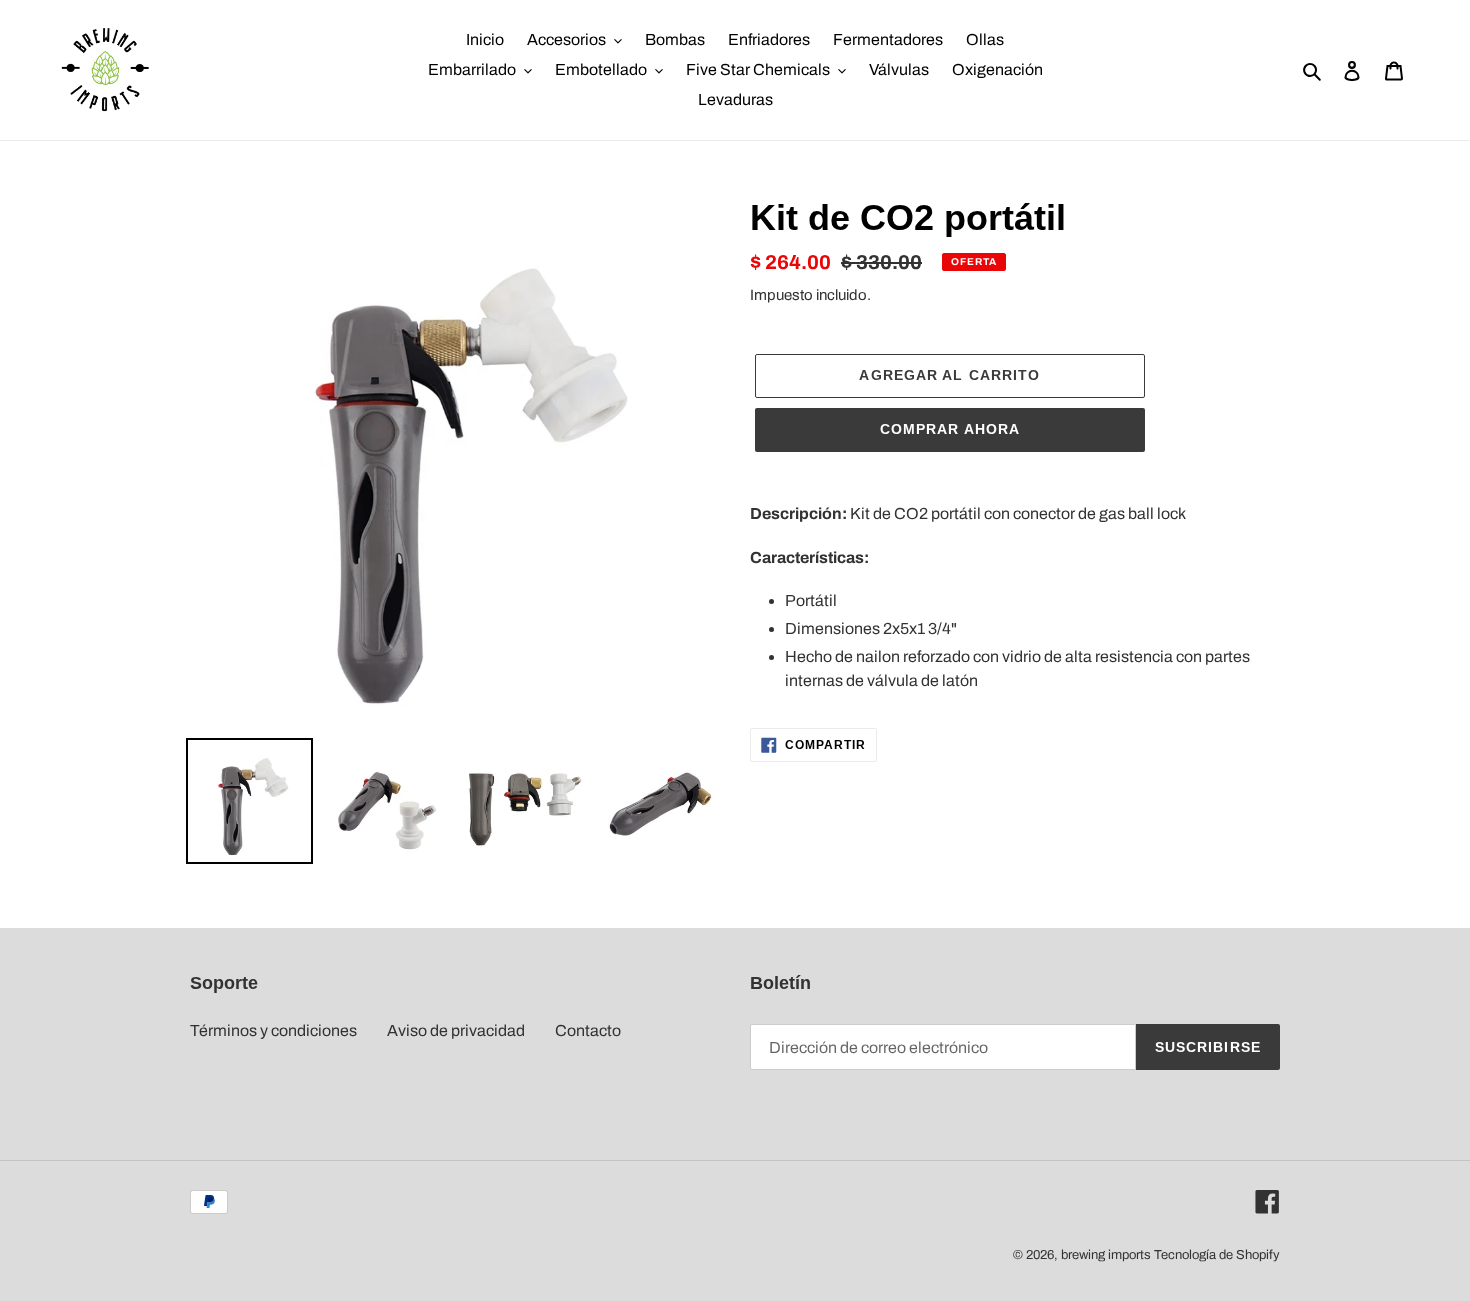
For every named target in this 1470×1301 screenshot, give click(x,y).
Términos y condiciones (273, 1030)
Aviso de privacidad (456, 1030)
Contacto (588, 1030)
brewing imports (1106, 1255)
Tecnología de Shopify (1217, 1255)
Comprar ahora (950, 429)
